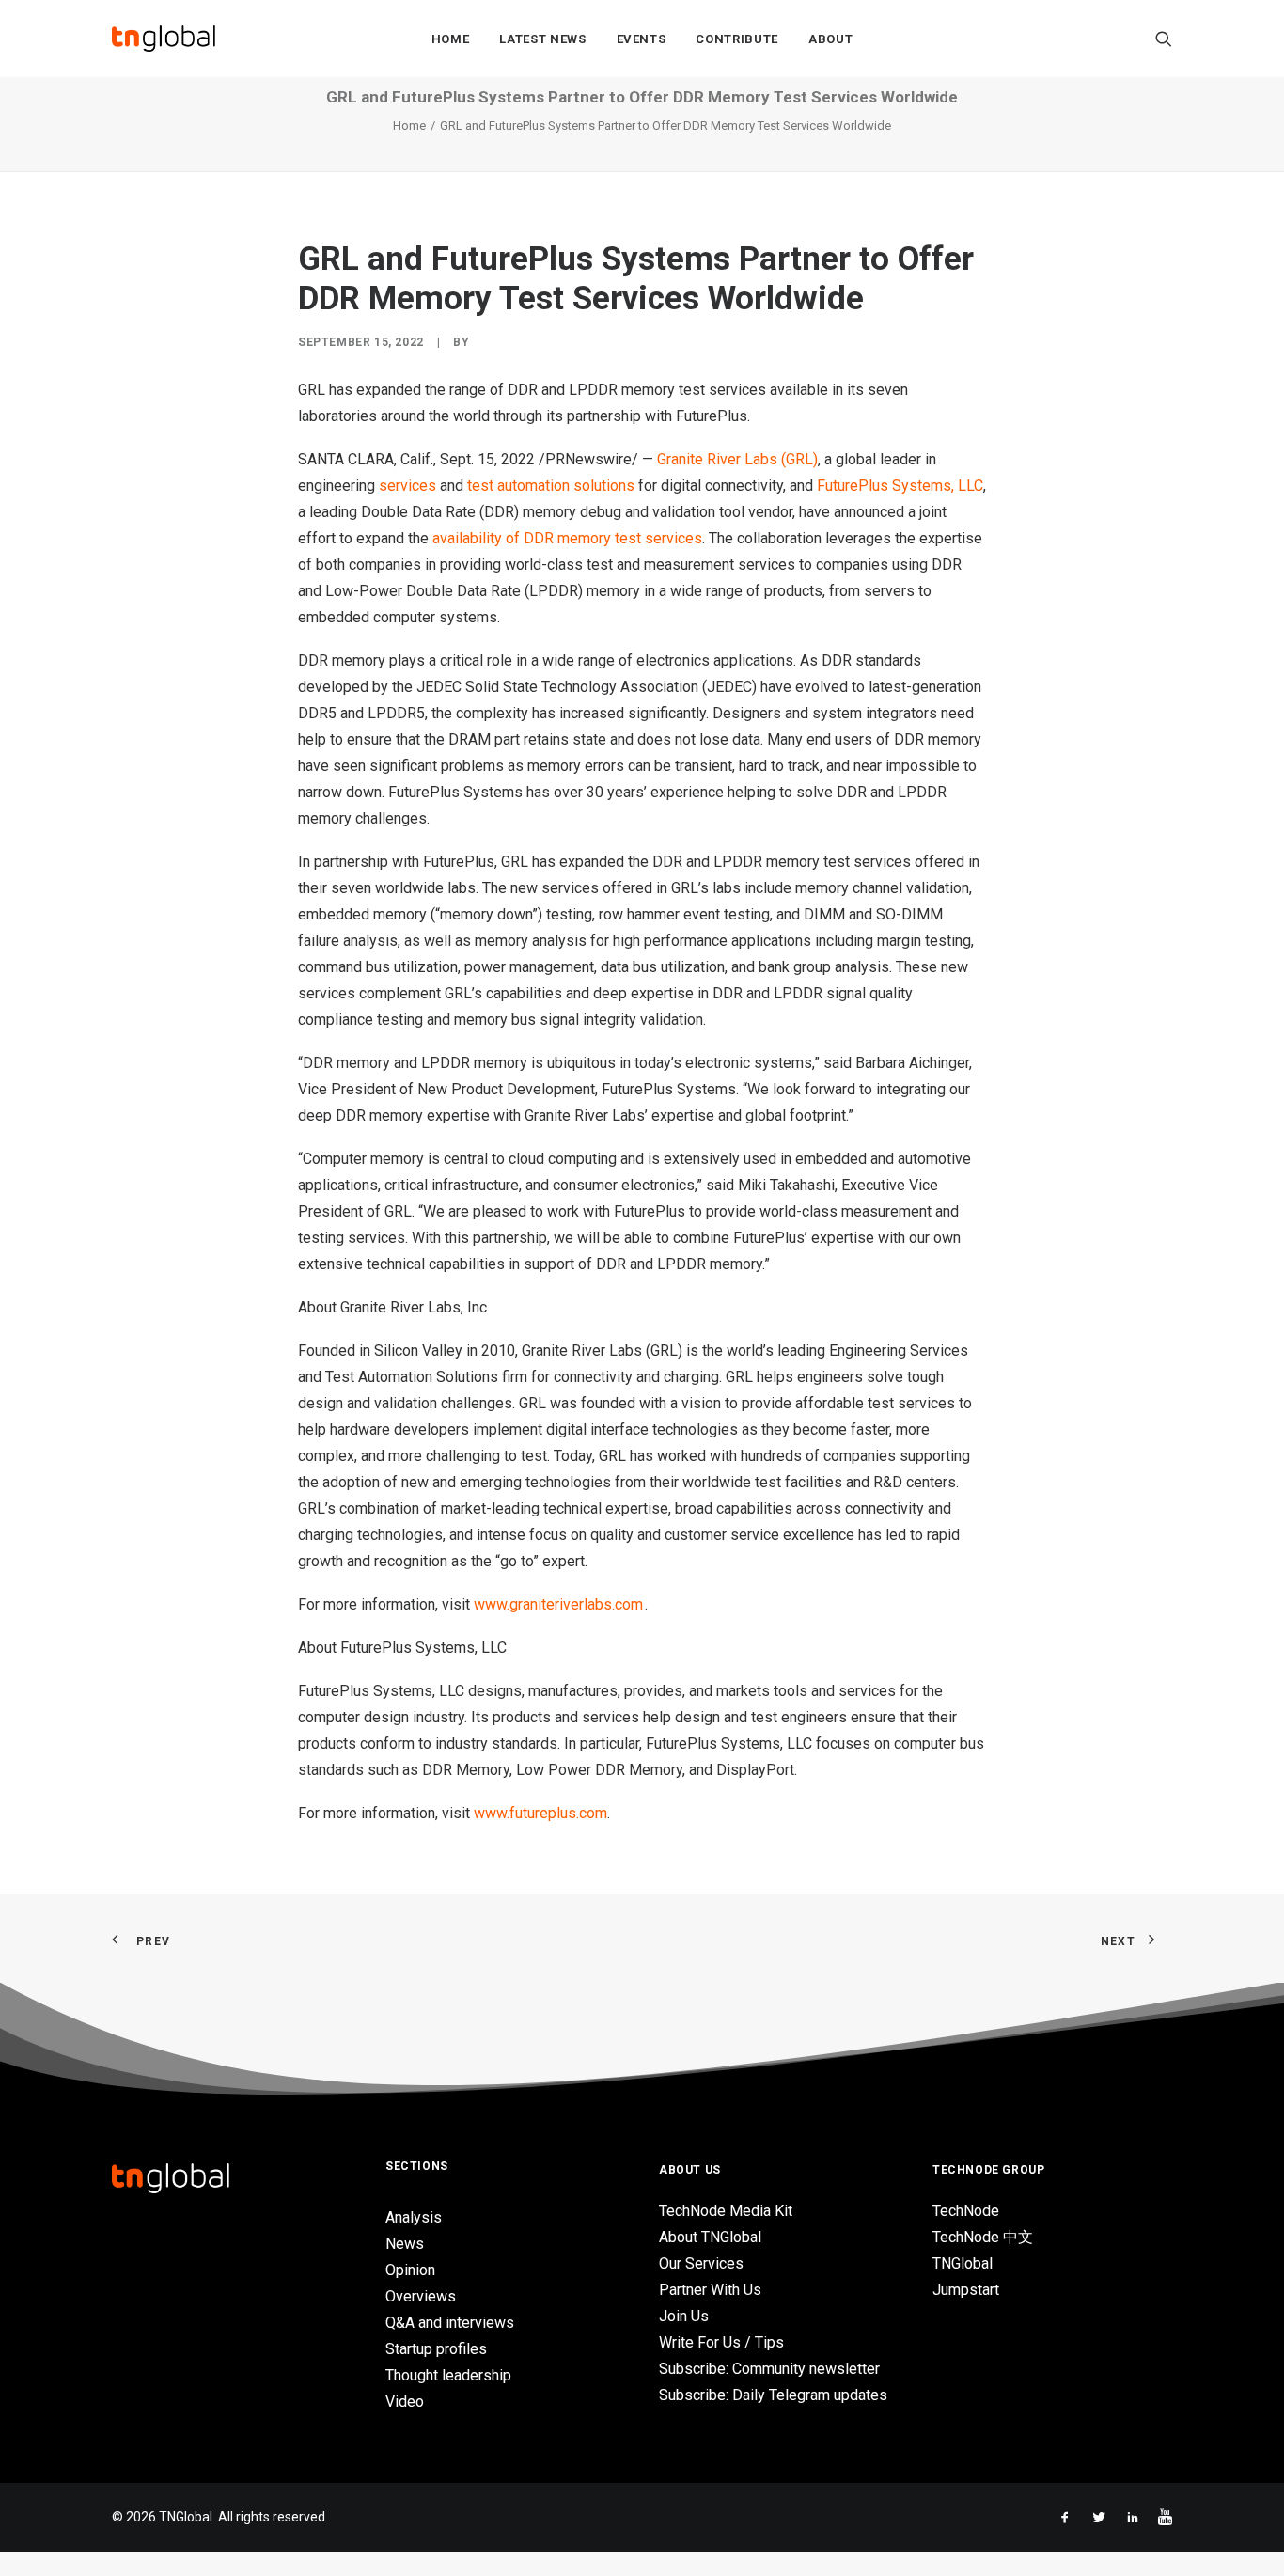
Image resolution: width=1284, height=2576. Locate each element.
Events (642, 39)
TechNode (966, 2211)
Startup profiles (436, 2349)
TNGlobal (963, 2263)
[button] (1164, 39)
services (407, 486)
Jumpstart (966, 2290)
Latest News (542, 39)
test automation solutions (551, 486)
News (405, 2244)
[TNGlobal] (164, 39)
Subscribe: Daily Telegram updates (773, 2395)
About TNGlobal (710, 2237)
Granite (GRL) (737, 459)
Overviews (421, 2296)
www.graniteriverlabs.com (559, 1604)
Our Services (701, 2263)
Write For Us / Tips (721, 2342)
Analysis (414, 2217)
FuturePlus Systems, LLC (900, 486)
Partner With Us (710, 2290)
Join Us (684, 2316)
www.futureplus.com (540, 1813)
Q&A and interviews (450, 2323)
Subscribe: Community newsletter (769, 2369)
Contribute (737, 39)
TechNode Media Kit (726, 2211)
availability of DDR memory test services (567, 538)
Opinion (410, 2270)
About (830, 39)
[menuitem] (451, 39)
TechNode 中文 (983, 2237)
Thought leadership (448, 2375)
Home (451, 39)
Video (405, 2402)
